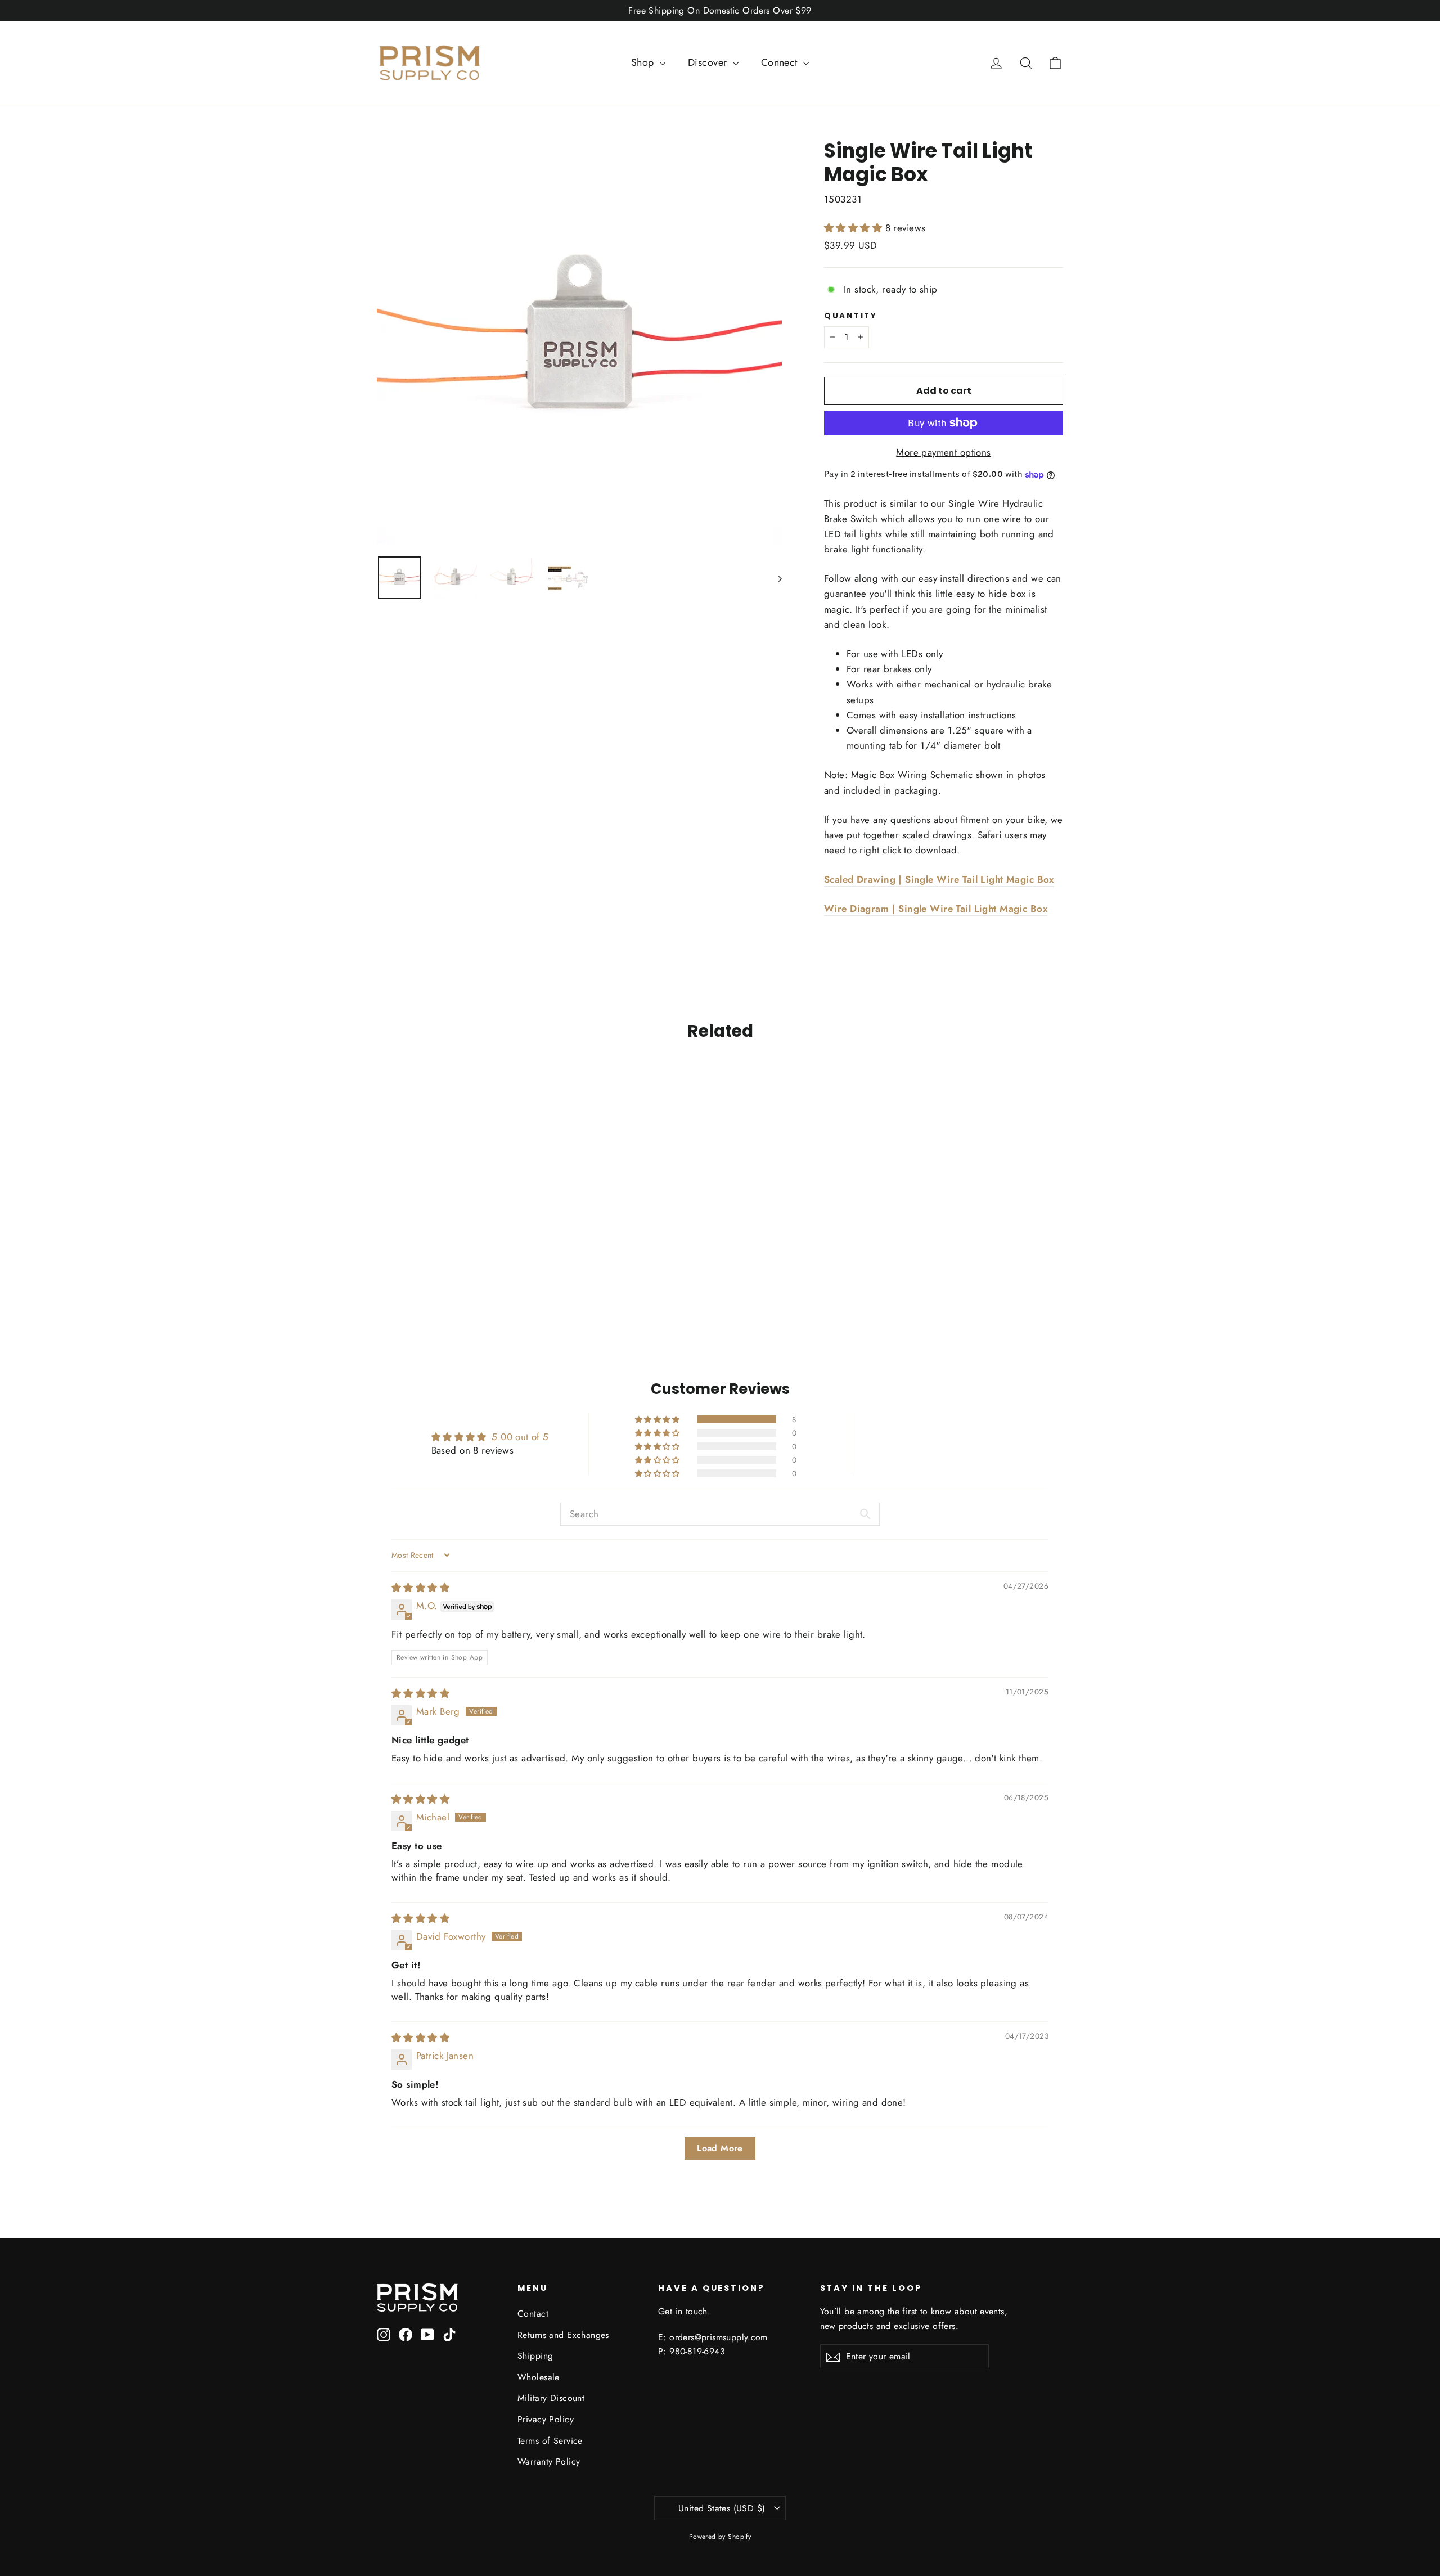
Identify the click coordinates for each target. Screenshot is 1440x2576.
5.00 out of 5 (520, 1437)
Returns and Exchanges (563, 2335)
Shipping (535, 2356)
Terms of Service (550, 2441)
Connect (781, 62)
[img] (420, 1588)
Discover (709, 62)
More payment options (944, 452)
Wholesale (539, 2377)
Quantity (851, 316)
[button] (855, 228)
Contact (533, 2314)
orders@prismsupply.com (719, 2337)
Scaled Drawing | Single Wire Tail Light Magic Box (939, 879)
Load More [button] (720, 2148)
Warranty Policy (549, 2462)
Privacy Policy (546, 2419)
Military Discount (551, 2398)
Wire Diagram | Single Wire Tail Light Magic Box (936, 909)
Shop (644, 62)
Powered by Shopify (720, 2537)
